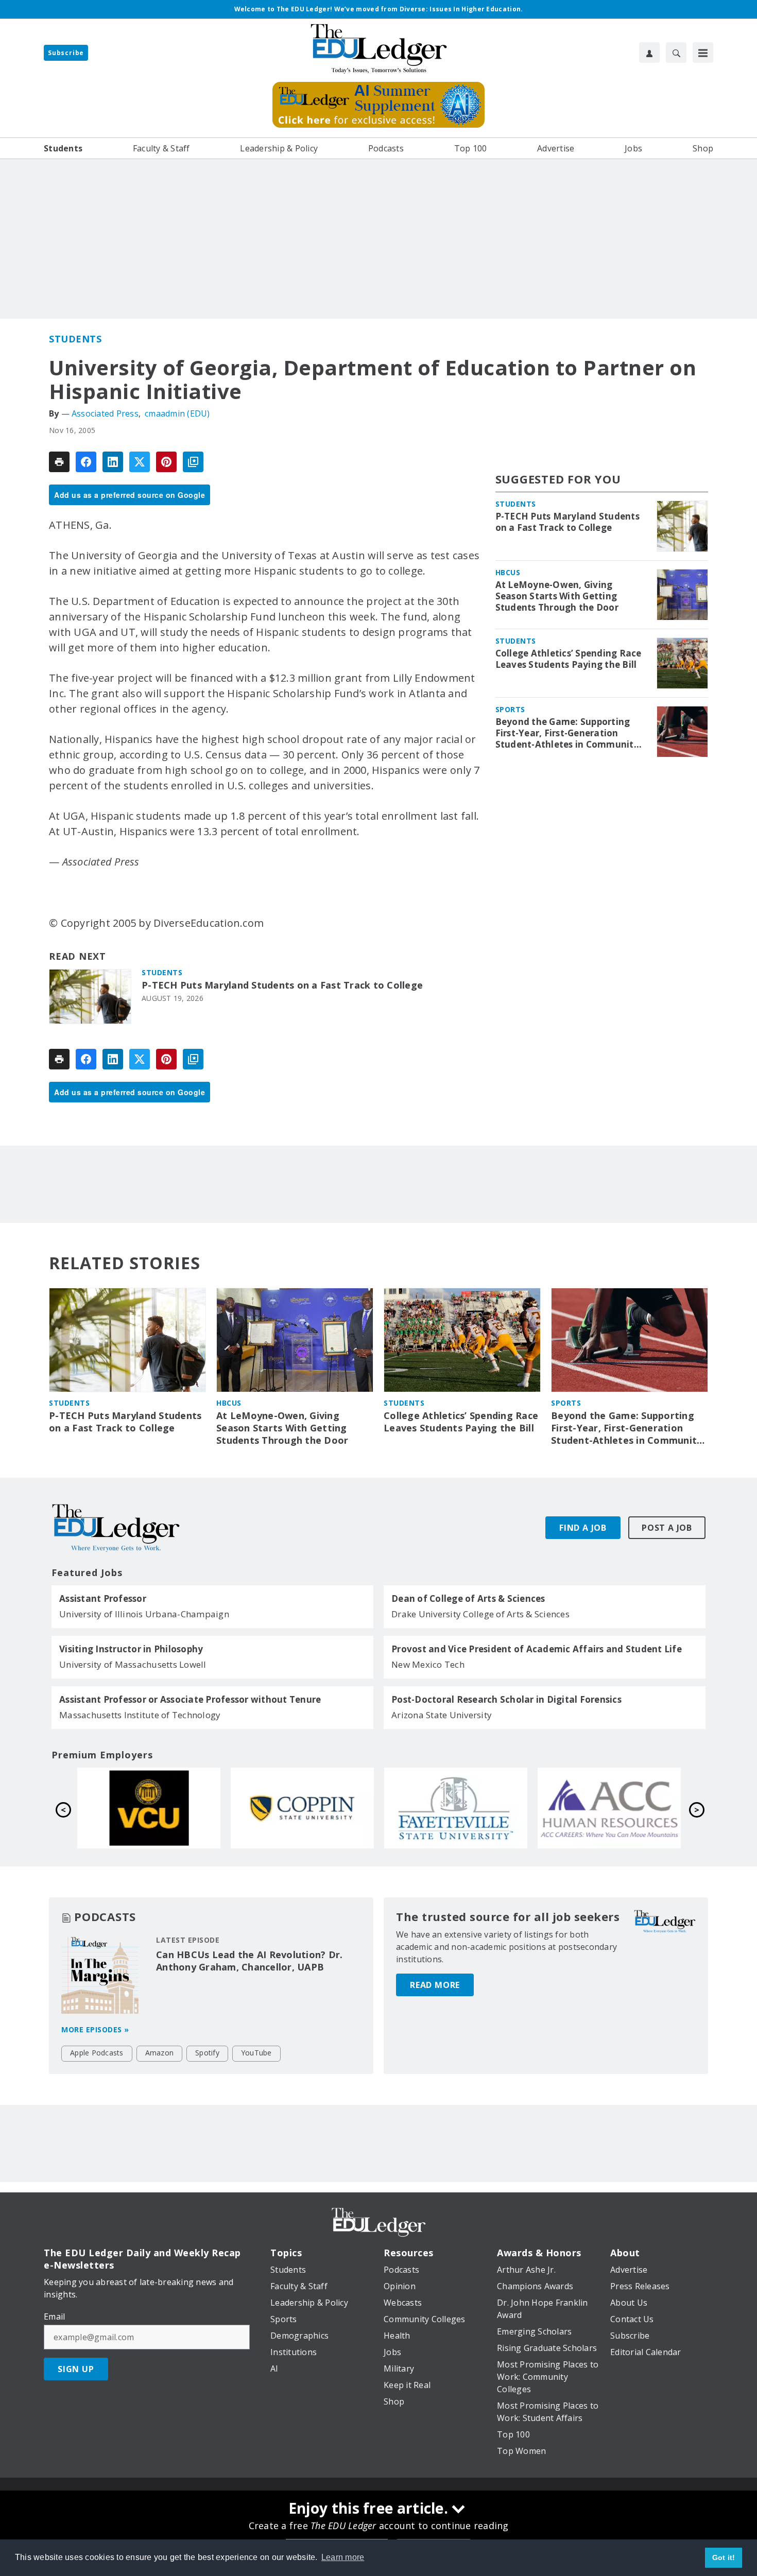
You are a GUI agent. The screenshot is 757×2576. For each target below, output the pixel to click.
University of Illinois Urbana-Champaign (144, 1614)
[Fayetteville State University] (149, 1808)
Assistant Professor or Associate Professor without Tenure (190, 1700)
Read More (435, 1985)
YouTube (256, 2053)
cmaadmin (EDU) (177, 413)
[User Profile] (649, 53)
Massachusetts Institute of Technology (140, 1715)
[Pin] (166, 462)
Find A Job (583, 1528)
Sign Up (76, 2369)
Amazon (160, 2053)
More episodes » (95, 2029)
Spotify (207, 2053)
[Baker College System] (609, 1808)
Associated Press (105, 413)
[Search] (676, 53)
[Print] (59, 462)
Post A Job (667, 1528)
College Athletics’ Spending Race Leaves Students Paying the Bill (569, 659)
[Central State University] (456, 1808)
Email (54, 2316)
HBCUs (508, 572)
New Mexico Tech (428, 1664)
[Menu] (703, 53)
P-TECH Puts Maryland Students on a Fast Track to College (282, 985)
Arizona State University (442, 1715)
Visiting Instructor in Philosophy (131, 1649)
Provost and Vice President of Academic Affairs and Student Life (537, 1649)
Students (75, 339)
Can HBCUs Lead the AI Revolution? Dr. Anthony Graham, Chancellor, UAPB (249, 1961)
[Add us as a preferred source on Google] (193, 462)
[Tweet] (140, 462)
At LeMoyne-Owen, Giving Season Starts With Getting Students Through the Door (557, 596)
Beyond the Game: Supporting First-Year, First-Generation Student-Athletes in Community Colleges (567, 733)
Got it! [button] (724, 2557)
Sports (510, 709)
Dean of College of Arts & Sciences (468, 1599)
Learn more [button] (343, 2557)
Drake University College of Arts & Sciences (480, 1614)
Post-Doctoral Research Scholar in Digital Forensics (506, 1700)
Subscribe (66, 53)
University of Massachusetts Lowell (133, 1664)
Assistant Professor (103, 1599)
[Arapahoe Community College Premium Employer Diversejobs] (302, 1808)
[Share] (86, 462)
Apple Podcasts (97, 2053)
